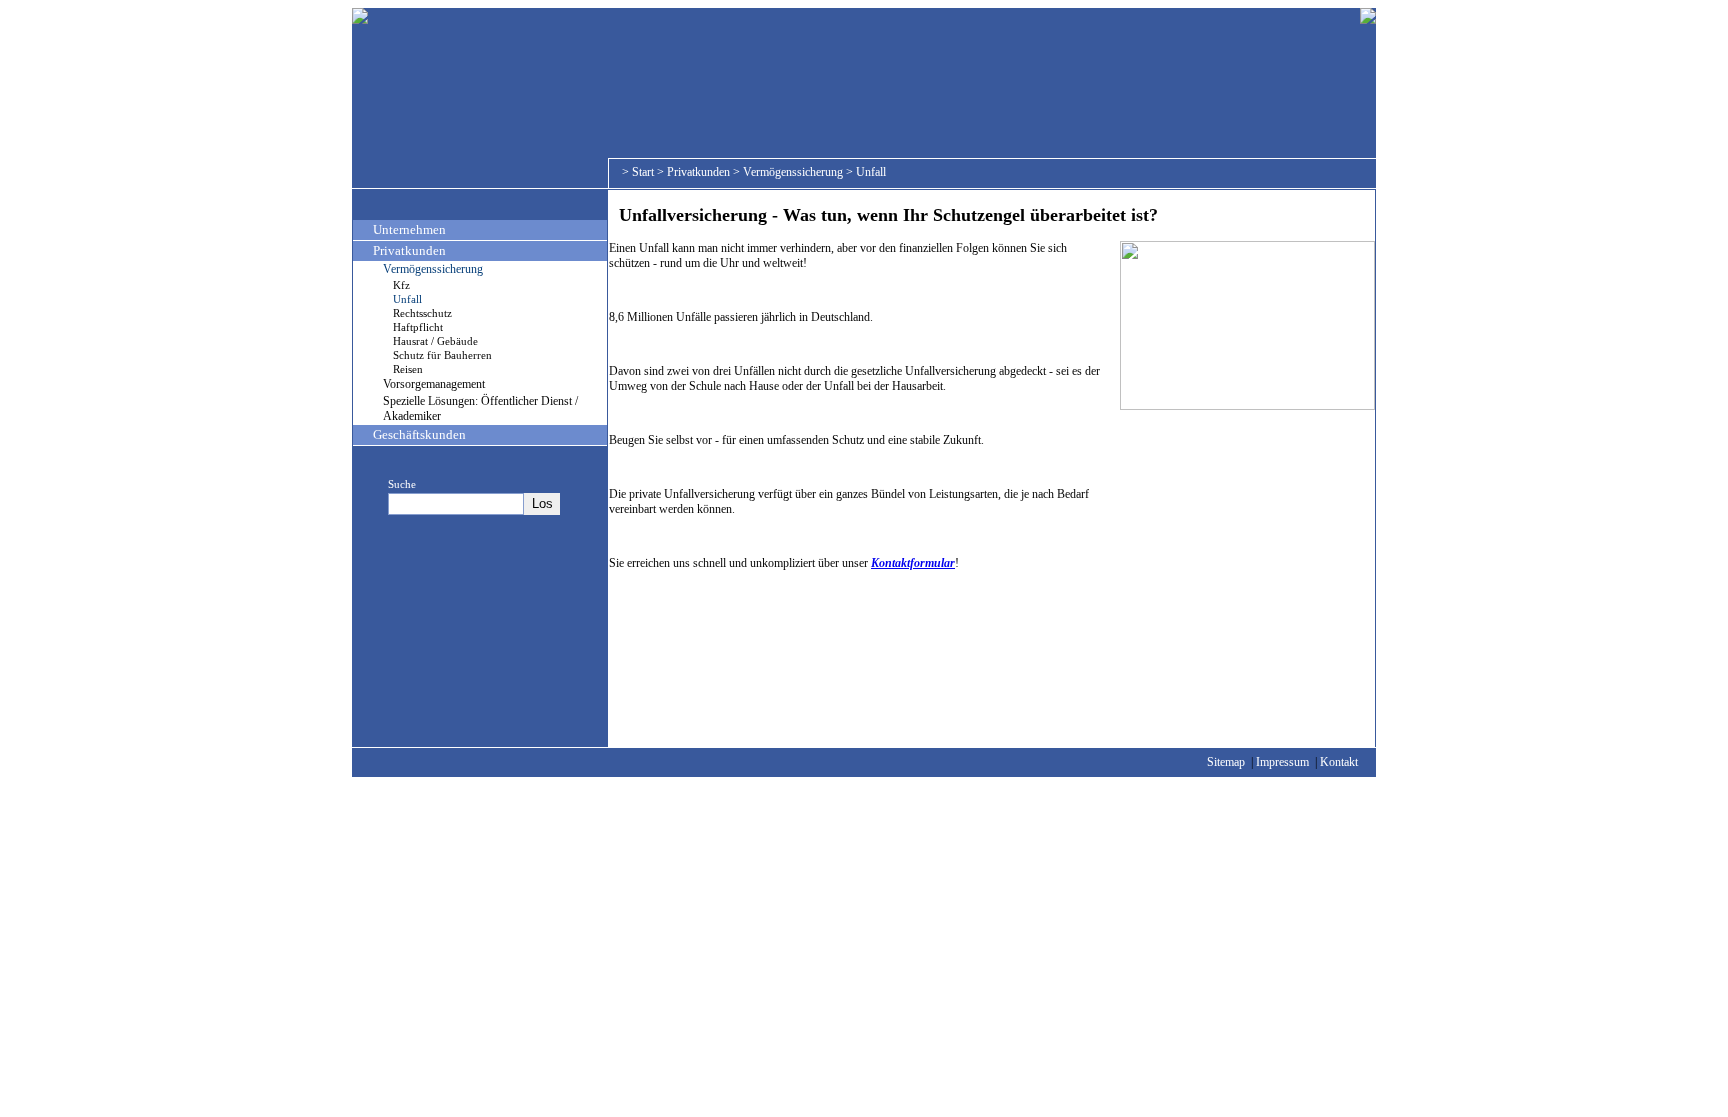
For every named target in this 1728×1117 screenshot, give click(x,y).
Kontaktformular (913, 563)
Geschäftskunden (419, 434)
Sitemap (1226, 762)
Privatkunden (698, 172)
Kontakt (1339, 762)
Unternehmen (409, 229)
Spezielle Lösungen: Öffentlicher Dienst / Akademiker (480, 408)
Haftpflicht (418, 327)
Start (643, 172)
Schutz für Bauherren (442, 355)
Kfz (401, 285)
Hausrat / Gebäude (435, 341)
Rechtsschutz (422, 313)
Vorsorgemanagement (434, 384)
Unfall (871, 172)
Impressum (1282, 762)
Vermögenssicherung (793, 172)
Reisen (408, 369)
